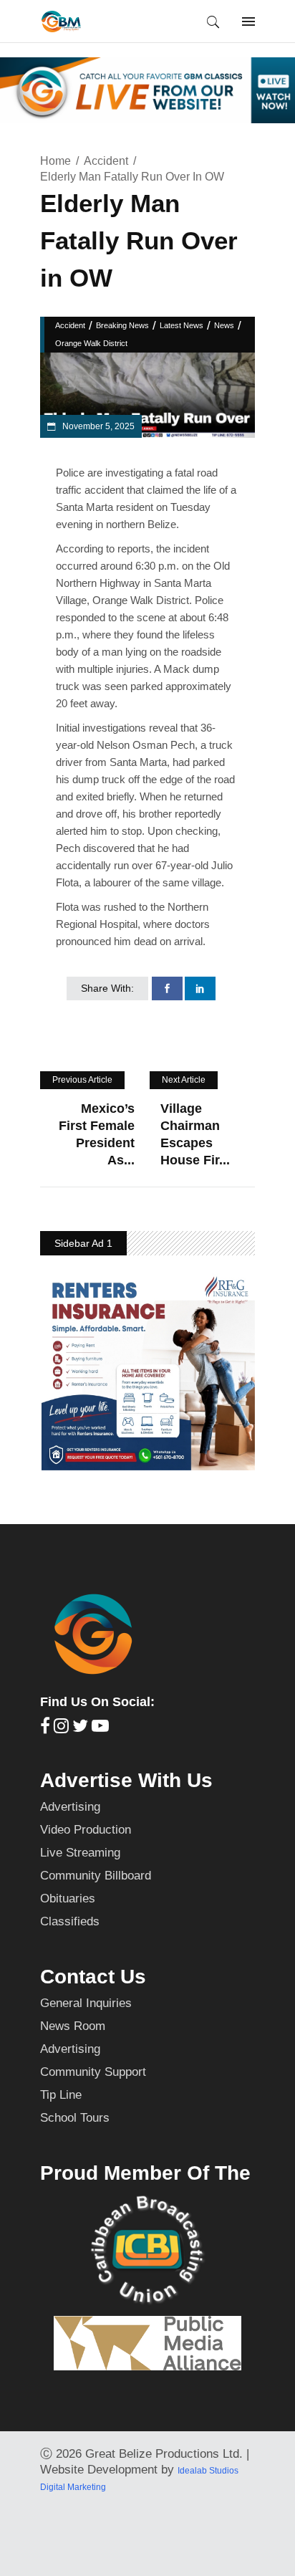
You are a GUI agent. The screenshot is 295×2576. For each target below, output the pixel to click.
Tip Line (61, 2095)
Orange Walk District (91, 343)
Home (55, 161)
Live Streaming (80, 1853)
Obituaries (68, 1899)
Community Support (93, 2072)
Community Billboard (96, 1876)
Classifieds (70, 1921)
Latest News (182, 325)
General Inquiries (86, 2003)
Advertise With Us (126, 1780)
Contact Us (93, 1977)
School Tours (75, 2118)
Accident (106, 161)
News (224, 325)
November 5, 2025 (97, 426)
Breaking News (122, 325)
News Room (73, 2026)
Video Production (86, 1830)
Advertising (70, 1807)
